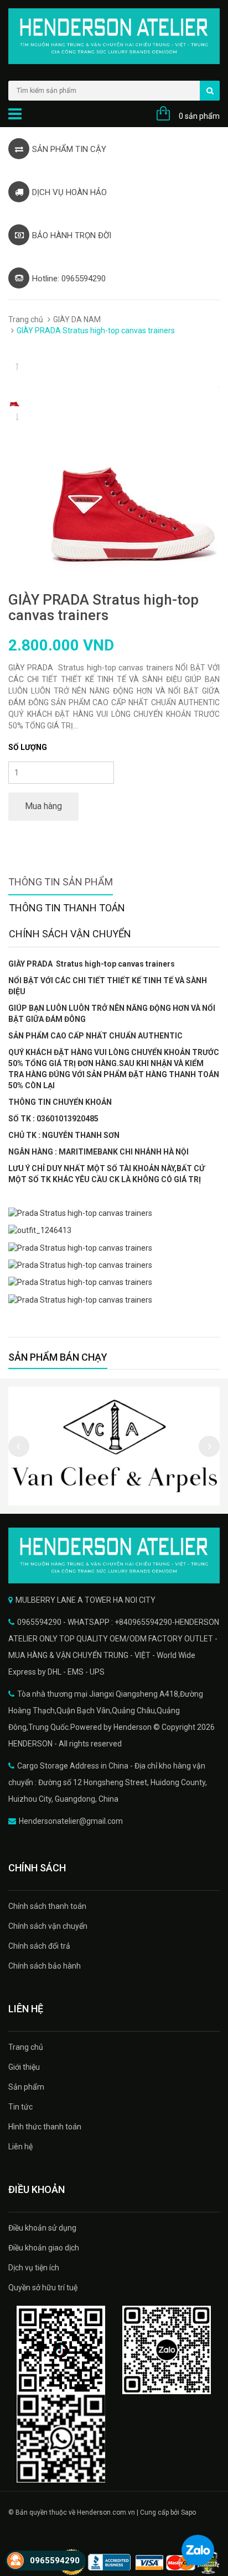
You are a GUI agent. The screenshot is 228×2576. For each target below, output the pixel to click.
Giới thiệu (24, 2067)
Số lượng (28, 747)
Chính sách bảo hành (45, 1966)
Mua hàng (43, 806)
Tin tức (20, 2107)
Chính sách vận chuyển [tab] (70, 934)
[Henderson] (114, 1555)
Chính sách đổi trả (39, 1946)
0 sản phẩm (199, 116)
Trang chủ (26, 319)
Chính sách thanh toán (47, 1906)
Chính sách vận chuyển (48, 1926)
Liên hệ (20, 2147)
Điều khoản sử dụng (42, 2228)
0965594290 (55, 2561)
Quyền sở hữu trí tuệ (43, 2288)
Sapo (188, 2512)
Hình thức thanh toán (45, 2127)
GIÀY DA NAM (77, 319)
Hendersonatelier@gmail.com (71, 1821)
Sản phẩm (26, 2087)
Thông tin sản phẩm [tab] (61, 882)
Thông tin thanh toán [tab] (67, 908)
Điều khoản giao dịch (44, 2248)
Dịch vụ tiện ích (34, 2268)
